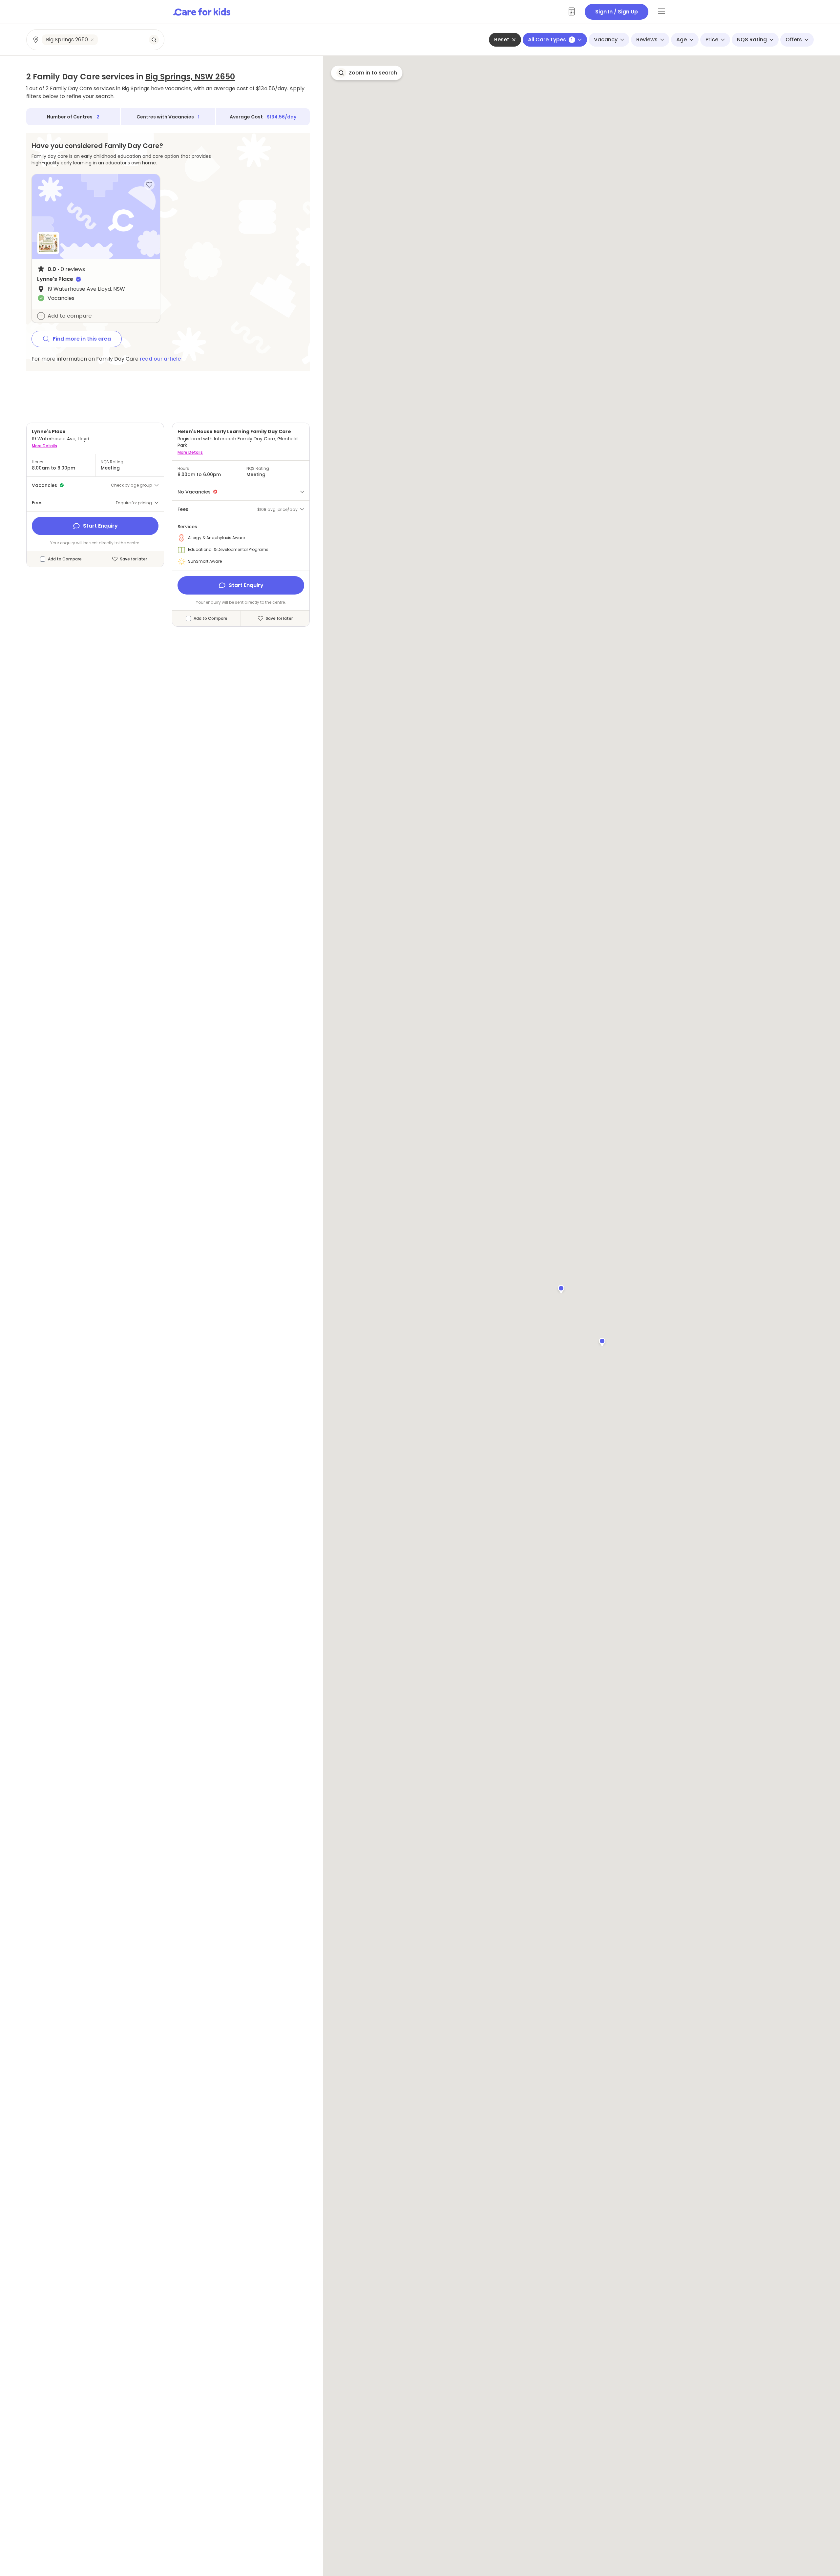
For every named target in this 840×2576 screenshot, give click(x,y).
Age (682, 40)
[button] (602, 1341)
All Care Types (550, 40)
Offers (794, 40)
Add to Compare (65, 559)
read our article (160, 359)
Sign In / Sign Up (617, 12)
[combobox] (96, 40)
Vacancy (606, 40)
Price (712, 40)
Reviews (647, 40)
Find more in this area (82, 339)
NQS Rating (752, 40)
